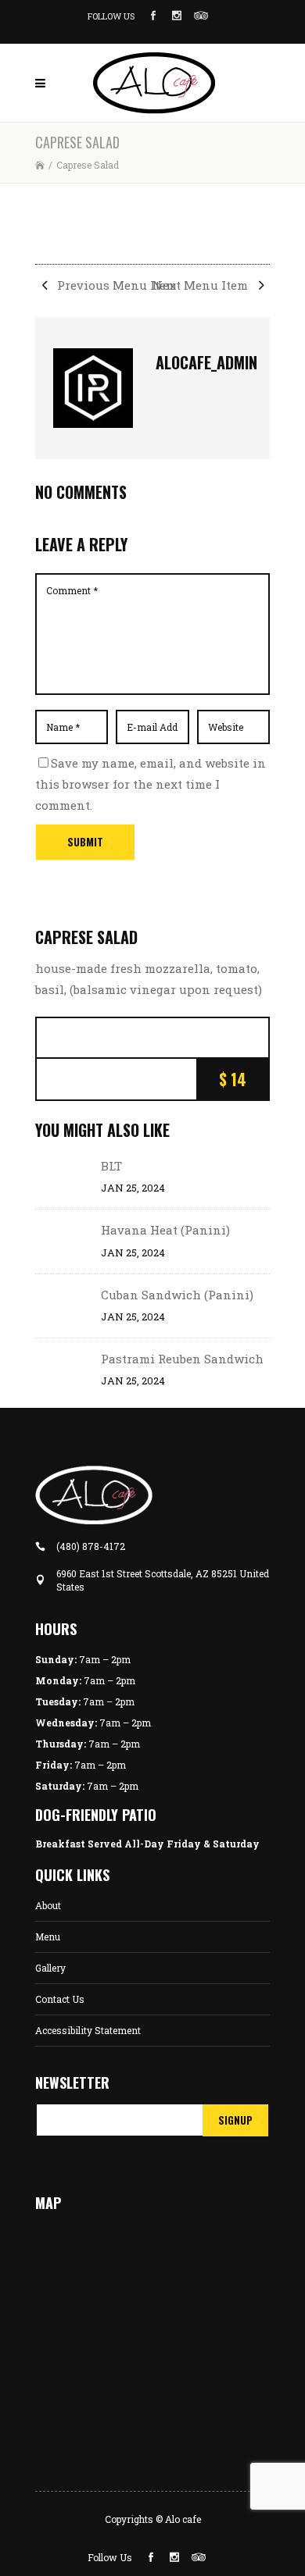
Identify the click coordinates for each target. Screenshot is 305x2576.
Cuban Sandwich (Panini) (177, 1295)
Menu (48, 1936)
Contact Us (60, 1999)
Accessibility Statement (88, 2030)
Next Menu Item (202, 285)
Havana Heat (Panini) (165, 1230)
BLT (111, 1166)
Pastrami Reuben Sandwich (182, 1359)
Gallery (50, 1968)
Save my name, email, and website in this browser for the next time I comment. (151, 784)
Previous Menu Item (115, 285)
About (48, 1905)
